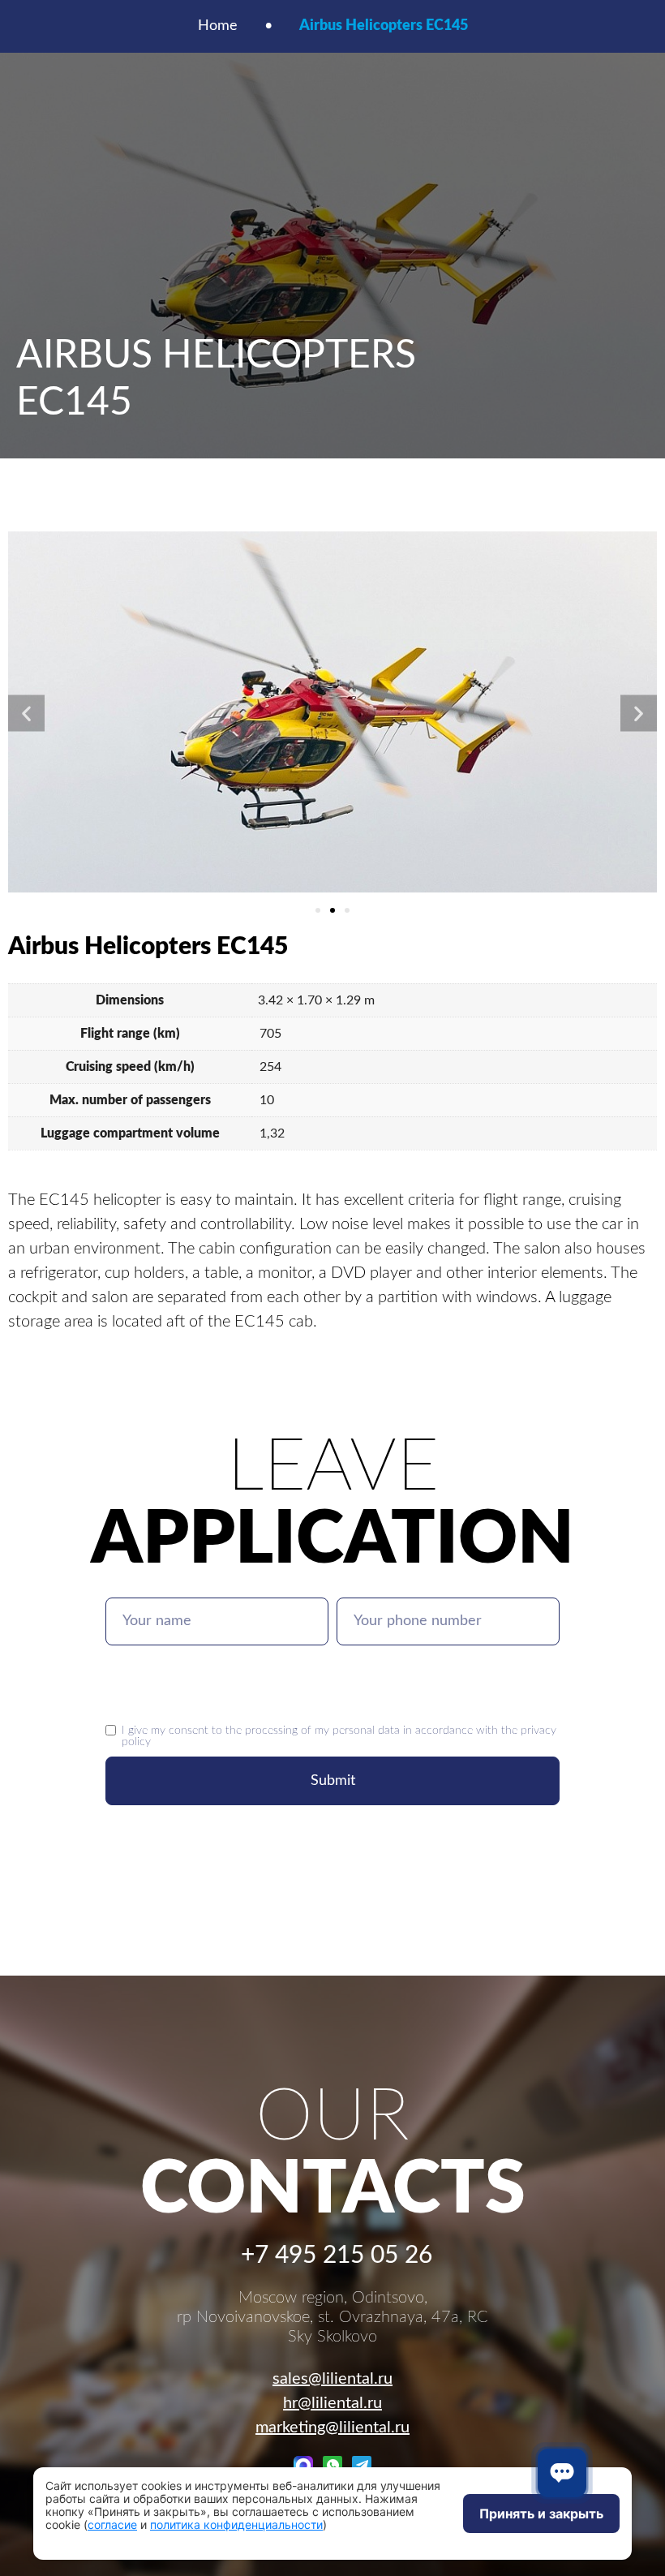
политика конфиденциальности (236, 2524)
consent (189, 1730)
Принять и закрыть (541, 2514)
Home (218, 26)
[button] (26, 713)
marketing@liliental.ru (332, 2428)
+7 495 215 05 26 (337, 2256)
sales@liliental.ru (332, 2379)
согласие (112, 2524)
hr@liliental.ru (332, 2403)
